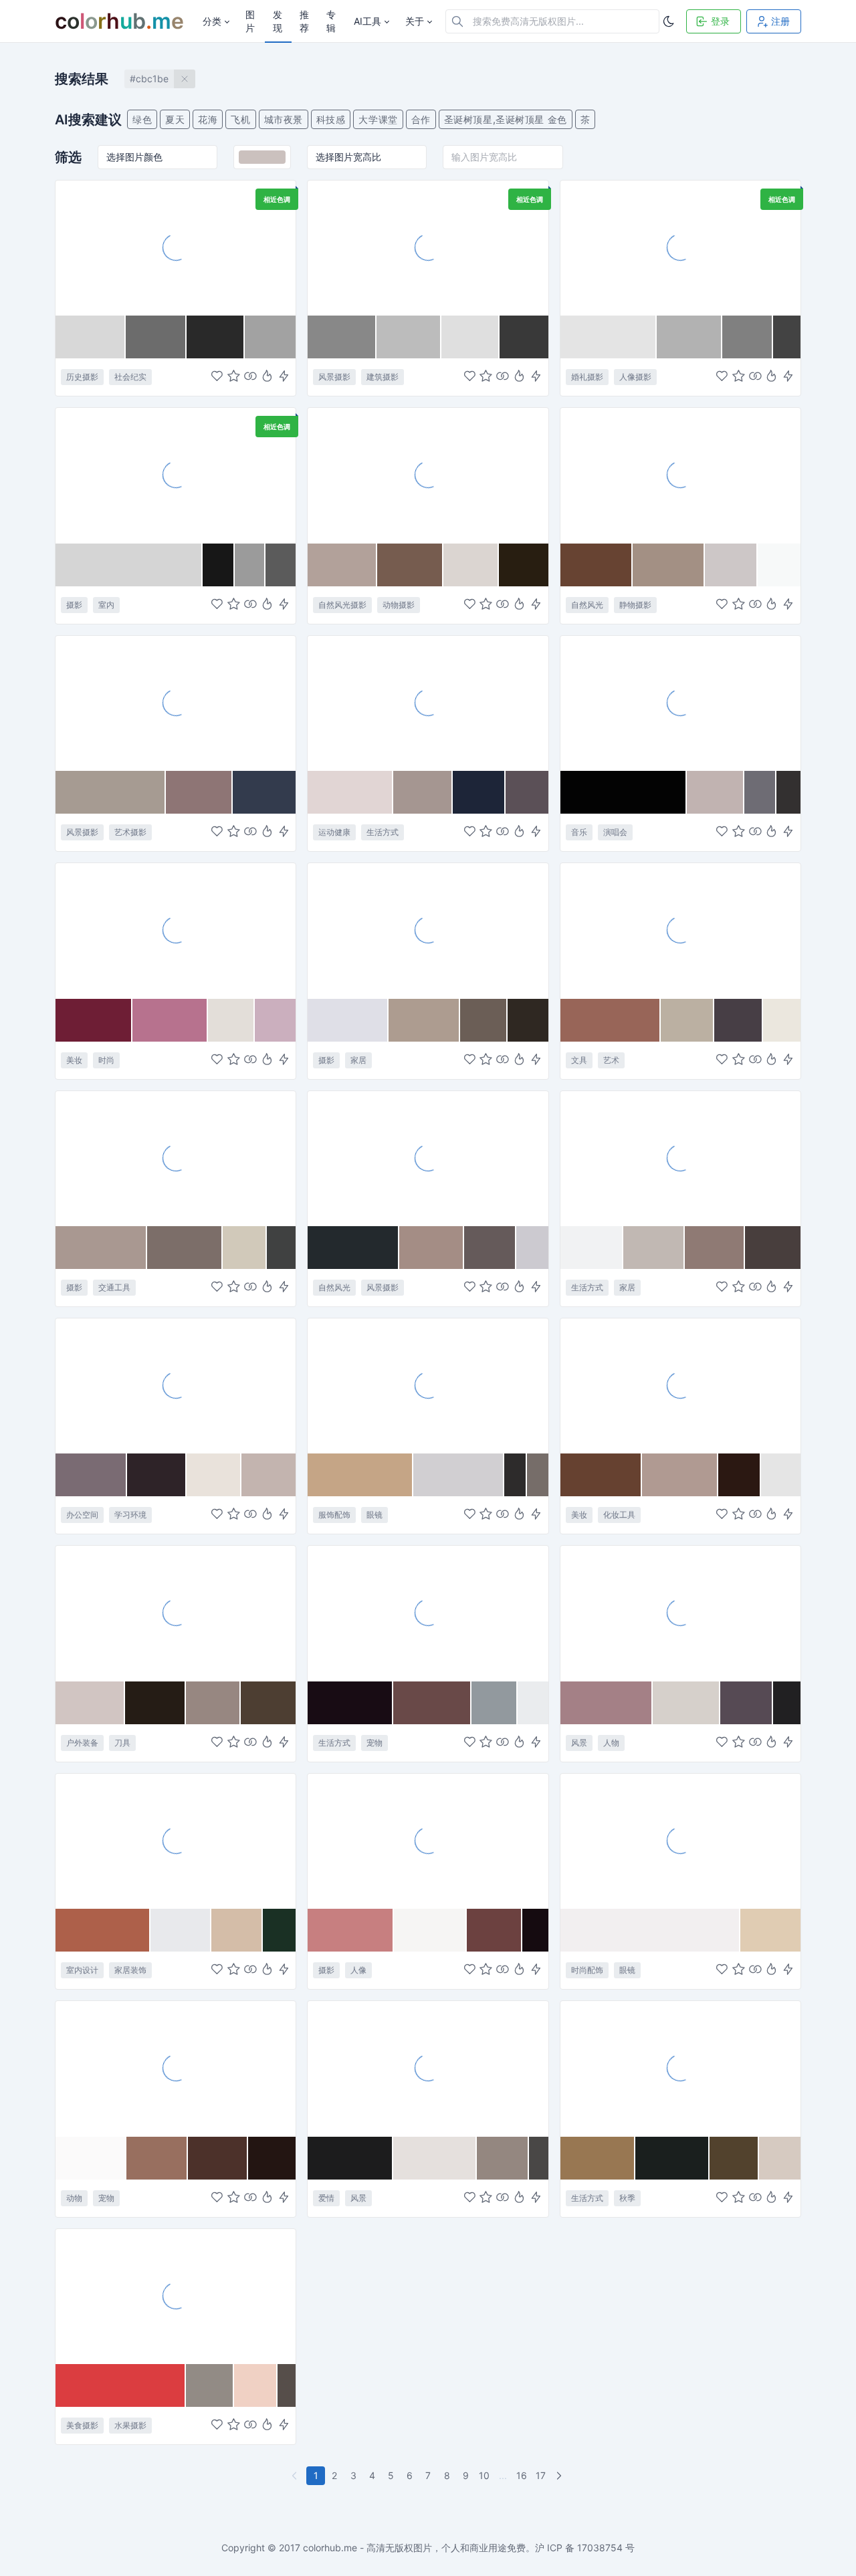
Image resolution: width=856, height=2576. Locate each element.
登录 (720, 21)
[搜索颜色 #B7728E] (170, 1020)
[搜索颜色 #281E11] (524, 565)
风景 (579, 1743)
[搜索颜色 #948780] (503, 2158)
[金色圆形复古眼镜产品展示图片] (680, 1841)
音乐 (579, 832)
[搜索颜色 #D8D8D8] (91, 337)
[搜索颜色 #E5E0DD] (435, 2158)
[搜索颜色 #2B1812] (740, 1475)
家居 (358, 1060)
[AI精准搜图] (284, 377)
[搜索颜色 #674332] (597, 565)
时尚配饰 (587, 1970)
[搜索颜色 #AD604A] (103, 1930)
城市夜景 (284, 119)
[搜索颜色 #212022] (787, 1703)
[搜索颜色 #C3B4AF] (269, 1475)
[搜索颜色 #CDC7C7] (731, 565)
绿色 (142, 119)
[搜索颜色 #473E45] (739, 1020)
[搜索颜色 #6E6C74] (760, 792)
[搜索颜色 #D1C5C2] (90, 1703)
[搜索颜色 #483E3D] (773, 1248)
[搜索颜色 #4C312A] (218, 2158)
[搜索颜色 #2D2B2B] (516, 1475)
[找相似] (250, 377)
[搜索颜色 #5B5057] (527, 792)
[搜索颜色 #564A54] (747, 1703)
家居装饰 (130, 1970)
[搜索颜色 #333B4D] (264, 792)
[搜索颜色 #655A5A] (490, 1248)
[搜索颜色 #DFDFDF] (470, 337)
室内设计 (82, 1970)
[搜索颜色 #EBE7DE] (782, 1020)
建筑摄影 (383, 377)
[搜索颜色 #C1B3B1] (716, 792)
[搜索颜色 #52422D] (734, 2158)
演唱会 (615, 832)
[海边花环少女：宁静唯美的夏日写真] (428, 1841)
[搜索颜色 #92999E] (495, 1703)
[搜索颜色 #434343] (787, 337)
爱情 (326, 2198)
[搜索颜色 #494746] (538, 2158)
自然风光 (587, 605)
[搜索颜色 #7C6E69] (185, 1248)
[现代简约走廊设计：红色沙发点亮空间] (176, 1841)
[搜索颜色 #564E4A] (287, 2385)
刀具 (122, 1743)
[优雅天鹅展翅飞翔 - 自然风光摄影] (428, 475)
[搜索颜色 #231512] (272, 2158)
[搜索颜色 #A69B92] (111, 792)
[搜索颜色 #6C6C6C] (156, 337)
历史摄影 (82, 377)
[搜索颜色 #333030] (788, 792)
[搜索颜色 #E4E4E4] (609, 337)
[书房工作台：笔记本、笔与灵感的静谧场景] (176, 1385)
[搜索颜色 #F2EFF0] (651, 1930)
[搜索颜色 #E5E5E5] (781, 1475)
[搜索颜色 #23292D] (353, 1248)
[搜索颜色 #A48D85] (432, 1248)
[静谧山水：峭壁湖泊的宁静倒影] (428, 1158)
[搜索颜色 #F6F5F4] (430, 1930)
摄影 (74, 605)
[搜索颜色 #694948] (432, 1703)
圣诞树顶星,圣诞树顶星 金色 (506, 119)
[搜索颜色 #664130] (602, 1475)
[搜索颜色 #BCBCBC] (409, 337)
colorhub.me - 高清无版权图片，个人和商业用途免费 (414, 2548)
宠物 (374, 1743)
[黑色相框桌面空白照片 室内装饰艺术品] (428, 930)
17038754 (600, 2548)
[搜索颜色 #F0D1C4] (256, 2385)
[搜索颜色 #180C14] (350, 1703)
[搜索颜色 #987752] (598, 2158)
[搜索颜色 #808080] (747, 337)
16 (522, 2475)
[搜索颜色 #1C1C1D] (350, 2158)
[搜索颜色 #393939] (524, 337)
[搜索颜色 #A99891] (101, 1248)
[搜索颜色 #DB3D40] (121, 2385)
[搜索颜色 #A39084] (669, 565)
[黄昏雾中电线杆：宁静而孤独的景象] (176, 703)
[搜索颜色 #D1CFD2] (459, 1475)
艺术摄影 (130, 832)
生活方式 (383, 832)
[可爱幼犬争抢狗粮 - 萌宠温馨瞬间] (176, 2068)
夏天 (175, 119)
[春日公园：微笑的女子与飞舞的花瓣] (680, 1613)
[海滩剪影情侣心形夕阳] (428, 2068)
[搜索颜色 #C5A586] (360, 1475)
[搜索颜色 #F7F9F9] (779, 565)
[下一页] (560, 2476)
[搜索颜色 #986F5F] (157, 2158)
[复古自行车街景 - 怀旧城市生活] (176, 1158)
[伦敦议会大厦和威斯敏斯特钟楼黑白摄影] (428, 247)
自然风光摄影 (342, 605)
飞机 (240, 119)
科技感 (331, 119)
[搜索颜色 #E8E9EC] (181, 1930)
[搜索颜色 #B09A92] (680, 1475)
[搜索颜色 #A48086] (607, 1703)
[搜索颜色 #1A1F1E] (672, 2158)
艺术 (611, 1060)
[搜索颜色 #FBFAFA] (91, 2158)
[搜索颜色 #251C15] (155, 1703)
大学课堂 (378, 119)
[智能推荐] (267, 377)
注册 (780, 21)
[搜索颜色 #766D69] (538, 1475)
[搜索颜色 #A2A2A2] (270, 337)
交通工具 (114, 1287)
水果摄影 (130, 2425)
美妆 (74, 1060)
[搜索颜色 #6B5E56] (484, 1020)
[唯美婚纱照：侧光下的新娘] (680, 247)
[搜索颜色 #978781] (213, 1703)
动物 (74, 2198)
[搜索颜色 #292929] (216, 337)
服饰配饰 (334, 1515)
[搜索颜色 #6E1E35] (94, 1020)
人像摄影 (635, 377)
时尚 (106, 1060)
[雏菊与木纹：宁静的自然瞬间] (680, 475)
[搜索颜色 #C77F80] (351, 1930)
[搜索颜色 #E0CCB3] (770, 1930)
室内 (106, 605)
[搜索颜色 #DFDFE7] (348, 1020)
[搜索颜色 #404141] (281, 1248)
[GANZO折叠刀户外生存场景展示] (176, 1613)
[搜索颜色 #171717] (218, 565)
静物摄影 (635, 605)
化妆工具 (619, 1515)
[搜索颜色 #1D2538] (479, 792)
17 (541, 2475)
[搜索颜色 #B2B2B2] (689, 337)
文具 (579, 1060)
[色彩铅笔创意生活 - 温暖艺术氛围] (680, 930)
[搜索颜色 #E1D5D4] (350, 792)
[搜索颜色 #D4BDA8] (237, 1930)
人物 (611, 1743)
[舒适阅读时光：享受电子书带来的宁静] (680, 1158)
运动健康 (334, 832)
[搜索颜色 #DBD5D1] (471, 565)
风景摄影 (334, 377)
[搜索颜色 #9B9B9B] (250, 565)
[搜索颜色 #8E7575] (199, 792)
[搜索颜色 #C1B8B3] (654, 1248)
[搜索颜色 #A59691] (423, 792)
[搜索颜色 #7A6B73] (91, 1475)
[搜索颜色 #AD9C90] (424, 1020)
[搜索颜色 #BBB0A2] (687, 1020)
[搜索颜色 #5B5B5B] (281, 565)
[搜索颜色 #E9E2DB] (214, 1475)
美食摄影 (82, 2425)
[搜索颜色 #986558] (611, 1020)
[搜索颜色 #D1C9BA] (245, 1248)
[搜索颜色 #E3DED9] (231, 1020)
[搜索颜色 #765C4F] (410, 565)
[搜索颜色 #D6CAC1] (780, 2158)
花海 (208, 119)
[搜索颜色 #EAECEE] (533, 1703)
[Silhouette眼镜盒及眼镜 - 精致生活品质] (428, 1385)
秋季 (627, 2198)
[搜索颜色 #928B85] (210, 2385)
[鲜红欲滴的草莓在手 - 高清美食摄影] (176, 2296)
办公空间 (82, 1515)
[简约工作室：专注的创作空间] (176, 475)
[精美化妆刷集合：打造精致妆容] (680, 1385)
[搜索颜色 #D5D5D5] (129, 565)
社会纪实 (130, 377)
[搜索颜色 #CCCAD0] (532, 1248)
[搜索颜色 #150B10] (535, 1930)
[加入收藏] (234, 377)
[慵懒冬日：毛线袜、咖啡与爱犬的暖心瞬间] (428, 1613)
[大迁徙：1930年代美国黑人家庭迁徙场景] (176, 247)
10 (484, 2475)
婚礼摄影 (587, 377)
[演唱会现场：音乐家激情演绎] (680, 703)
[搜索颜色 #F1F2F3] (592, 1248)
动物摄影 (399, 605)
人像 (358, 1970)
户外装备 (82, 1743)
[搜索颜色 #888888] (342, 337)
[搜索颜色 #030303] (624, 792)
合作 (421, 119)
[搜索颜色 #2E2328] (157, 1475)
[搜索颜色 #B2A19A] (342, 565)
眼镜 (374, 1515)
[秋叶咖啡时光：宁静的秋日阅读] (680, 2068)
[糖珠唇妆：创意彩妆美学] (176, 930)
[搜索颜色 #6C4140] (495, 1930)
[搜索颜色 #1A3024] (279, 1930)
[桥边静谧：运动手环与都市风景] (428, 703)
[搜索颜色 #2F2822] (528, 1020)
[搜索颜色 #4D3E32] (268, 1703)
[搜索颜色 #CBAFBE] (275, 1020)
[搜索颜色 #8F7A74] (715, 1248)
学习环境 (130, 1515)
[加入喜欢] (217, 377)
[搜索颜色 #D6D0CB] (686, 1703)
